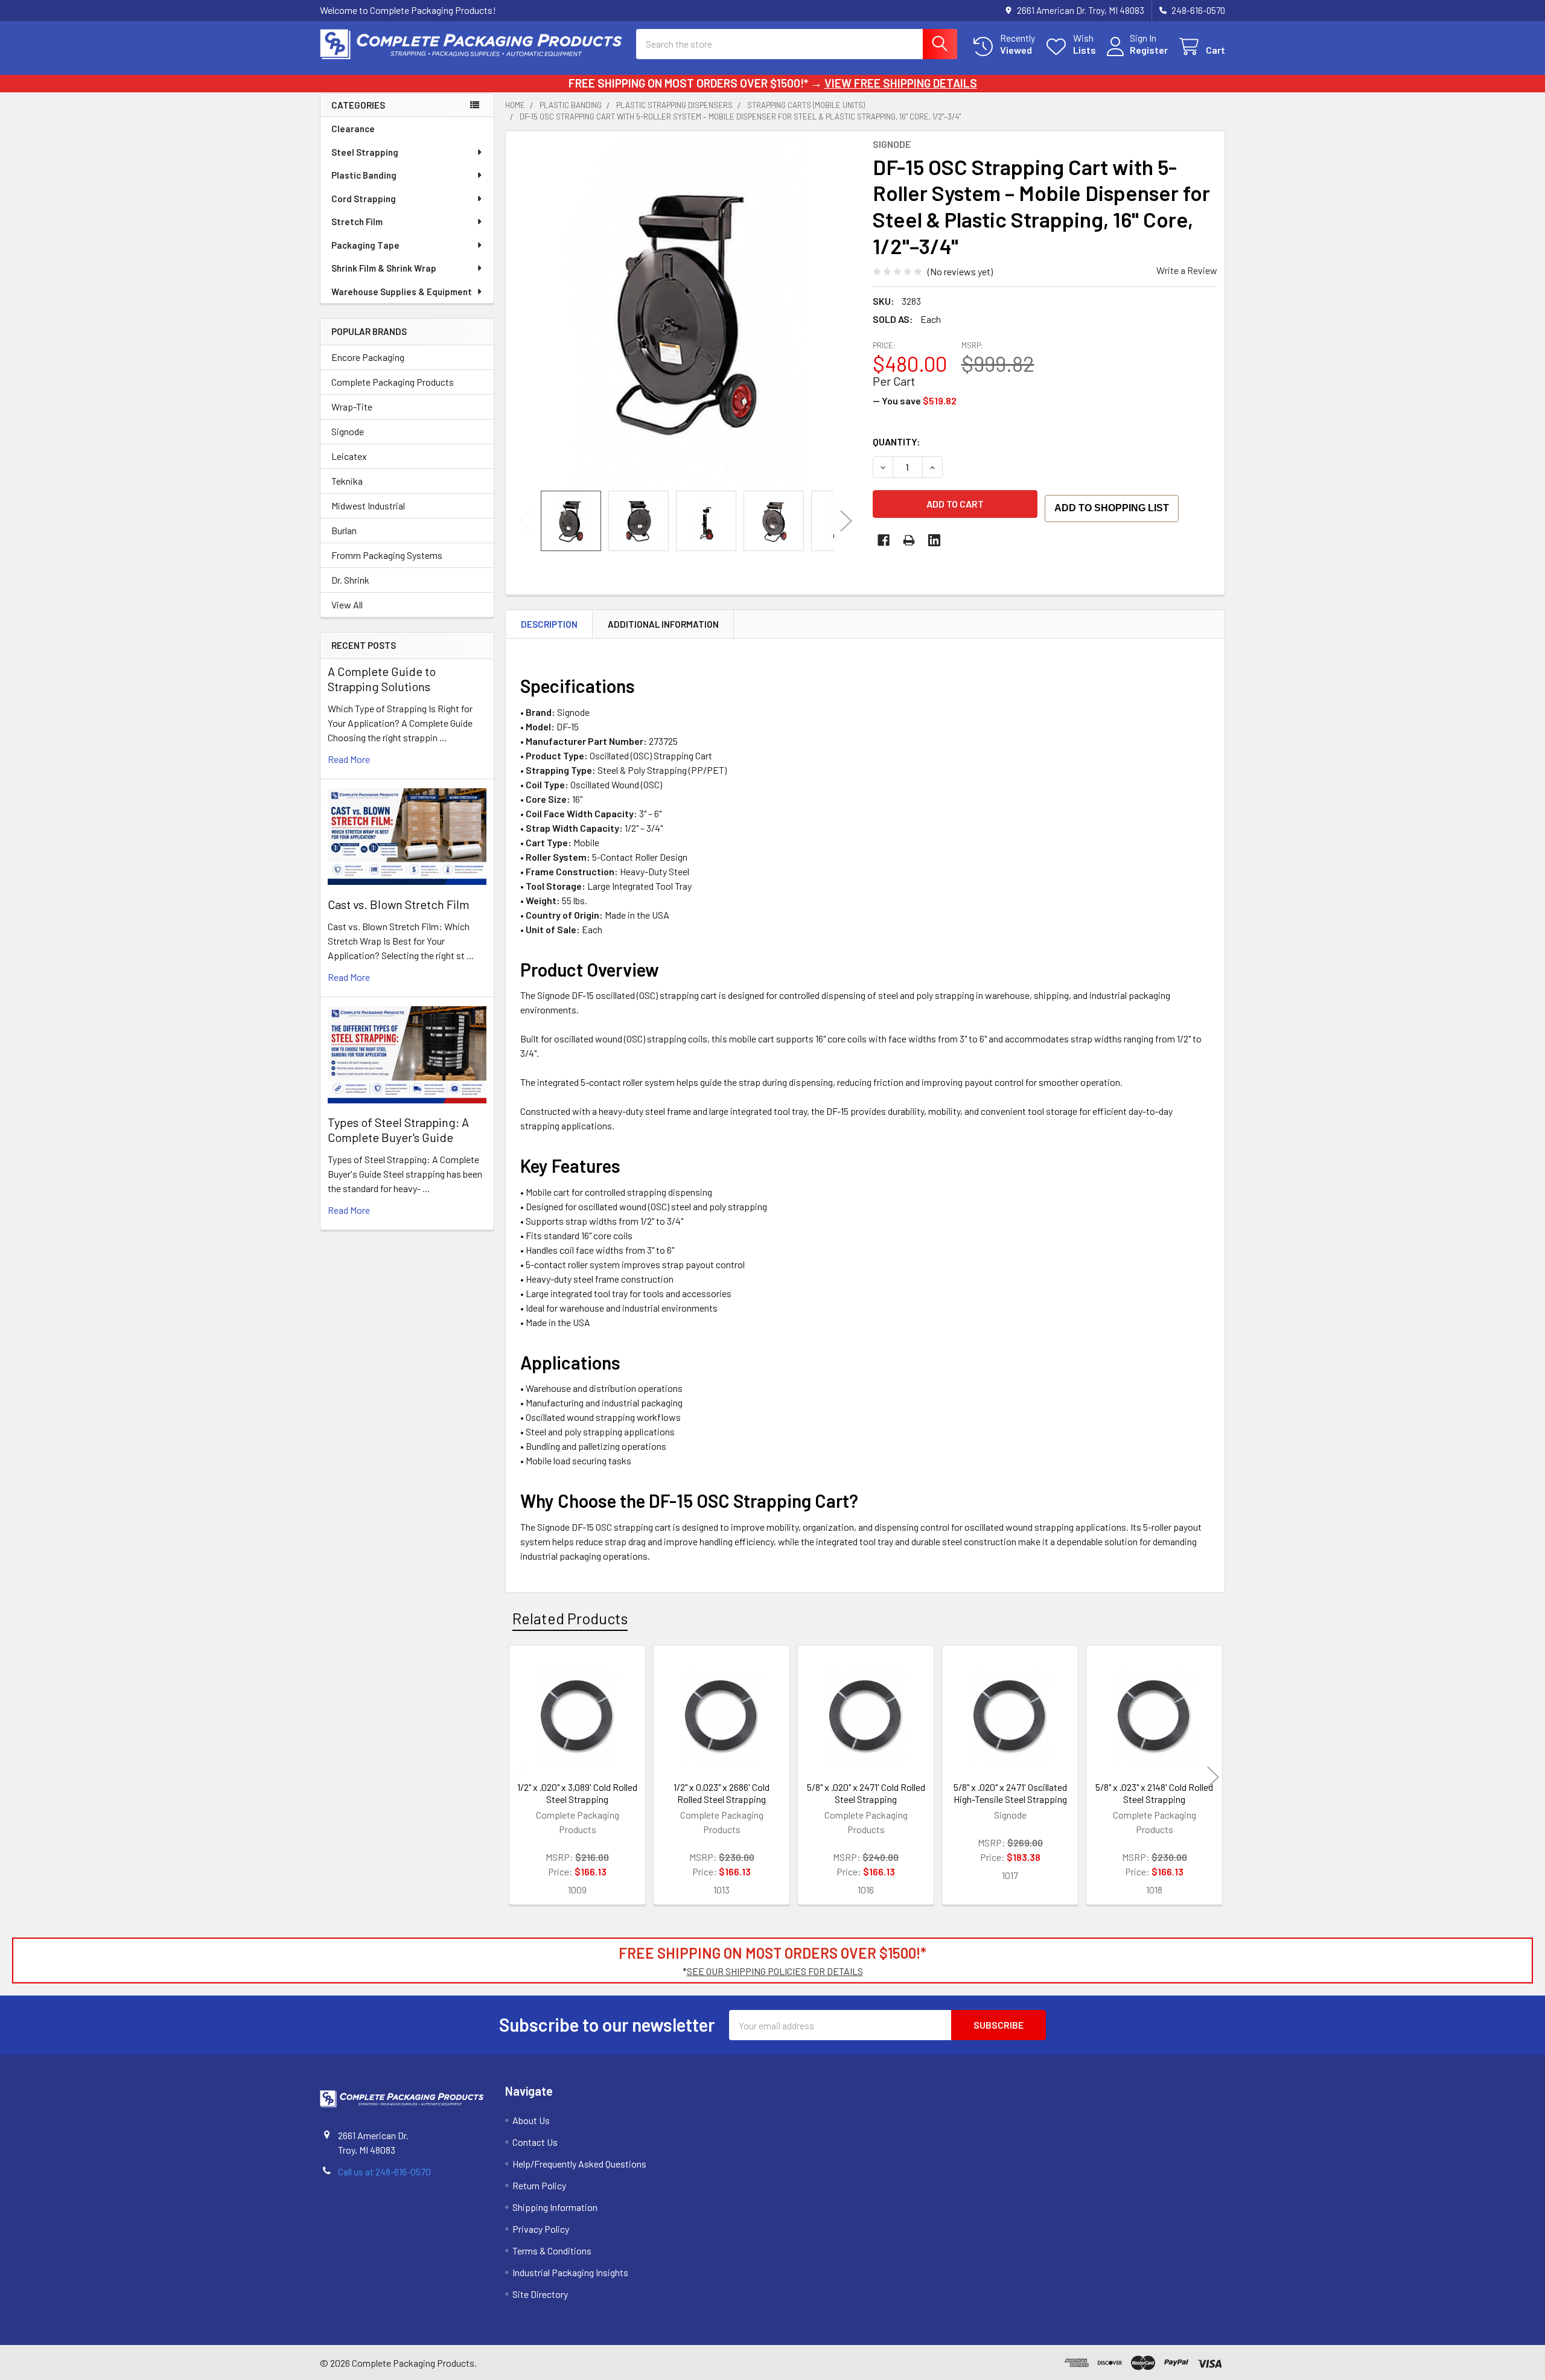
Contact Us (535, 2142)
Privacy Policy (541, 2229)
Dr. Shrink (350, 580)
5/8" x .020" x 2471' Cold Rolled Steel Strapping (866, 1793)
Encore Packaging (368, 357)
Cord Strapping (364, 199)
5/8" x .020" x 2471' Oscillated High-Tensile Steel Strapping (1010, 1793)
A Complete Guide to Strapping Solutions (382, 679)
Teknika (347, 481)
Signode (348, 431)
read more (349, 759)
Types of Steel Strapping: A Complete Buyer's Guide (398, 1130)
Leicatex (349, 456)
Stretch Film (357, 222)
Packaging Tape (365, 245)
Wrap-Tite (352, 407)
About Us (531, 2120)
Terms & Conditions (552, 2251)
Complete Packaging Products (393, 382)
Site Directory (540, 2294)
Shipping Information (555, 2207)
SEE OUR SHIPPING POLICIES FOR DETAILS (775, 1971)
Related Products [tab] (570, 1618)
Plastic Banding (364, 175)
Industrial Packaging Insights (570, 2272)
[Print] (909, 540)
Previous (525, 521)
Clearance (353, 129)
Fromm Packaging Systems (387, 555)
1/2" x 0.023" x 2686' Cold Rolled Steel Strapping (722, 1793)
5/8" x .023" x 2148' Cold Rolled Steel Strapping (1154, 1793)
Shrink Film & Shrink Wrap (384, 268)
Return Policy (539, 2185)
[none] (686, 311)
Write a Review (1187, 270)
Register (1149, 50)
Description (549, 624)
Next (846, 521)
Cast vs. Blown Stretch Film (399, 904)
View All (347, 605)
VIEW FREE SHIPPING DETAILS (901, 83)
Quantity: (897, 442)
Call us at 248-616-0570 (384, 2171)
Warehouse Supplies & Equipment (402, 292)
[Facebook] (884, 540)
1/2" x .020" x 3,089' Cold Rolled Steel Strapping (577, 1793)
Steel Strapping (365, 152)
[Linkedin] (934, 540)
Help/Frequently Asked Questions (579, 2164)
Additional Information (663, 624)
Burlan (344, 530)
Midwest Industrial (368, 506)
